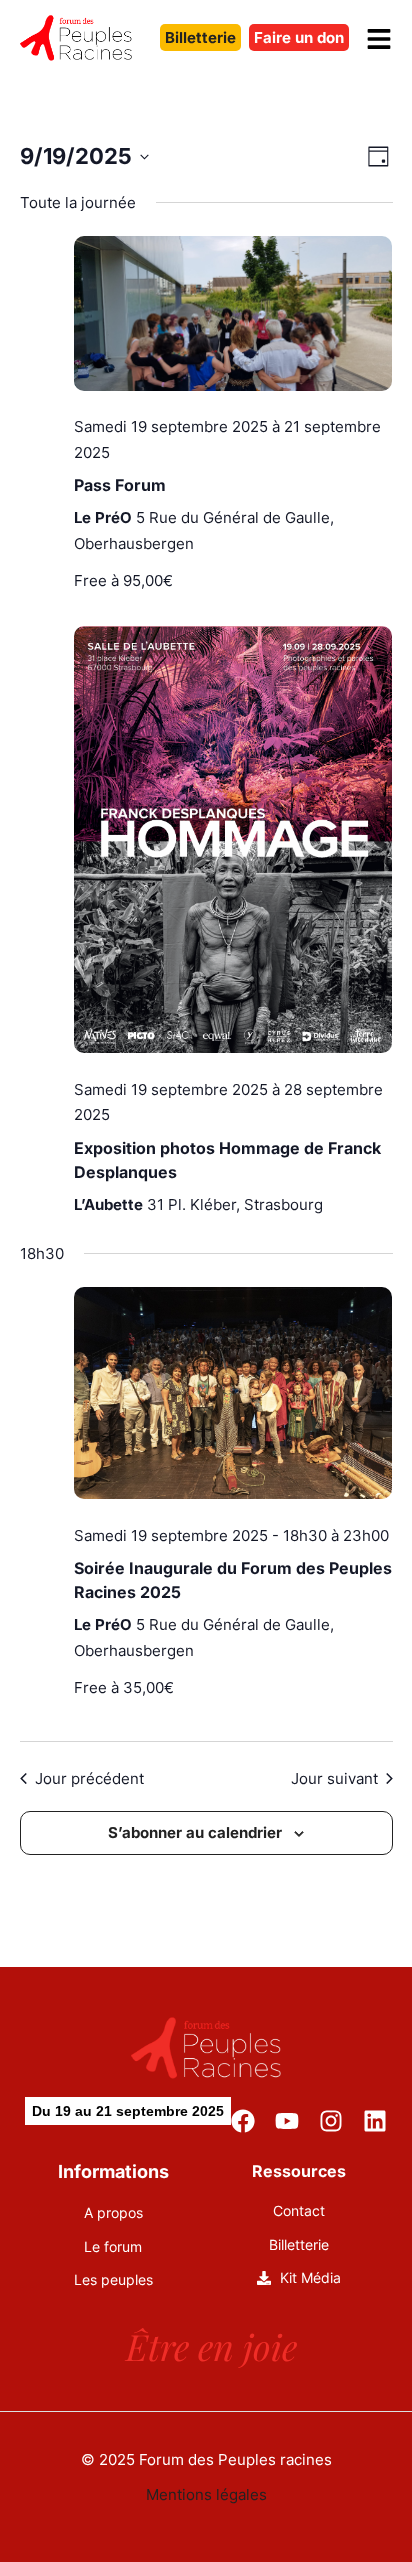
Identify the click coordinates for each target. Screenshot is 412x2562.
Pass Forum (120, 485)
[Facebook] (243, 2121)
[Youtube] (287, 2121)
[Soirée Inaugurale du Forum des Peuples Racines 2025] (233, 1397)
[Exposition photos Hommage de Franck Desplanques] (233, 843)
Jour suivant (334, 1778)
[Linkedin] (375, 2121)
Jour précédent (89, 1778)
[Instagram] (331, 2121)
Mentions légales (206, 2494)
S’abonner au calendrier (195, 1832)
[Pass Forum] (233, 317)
